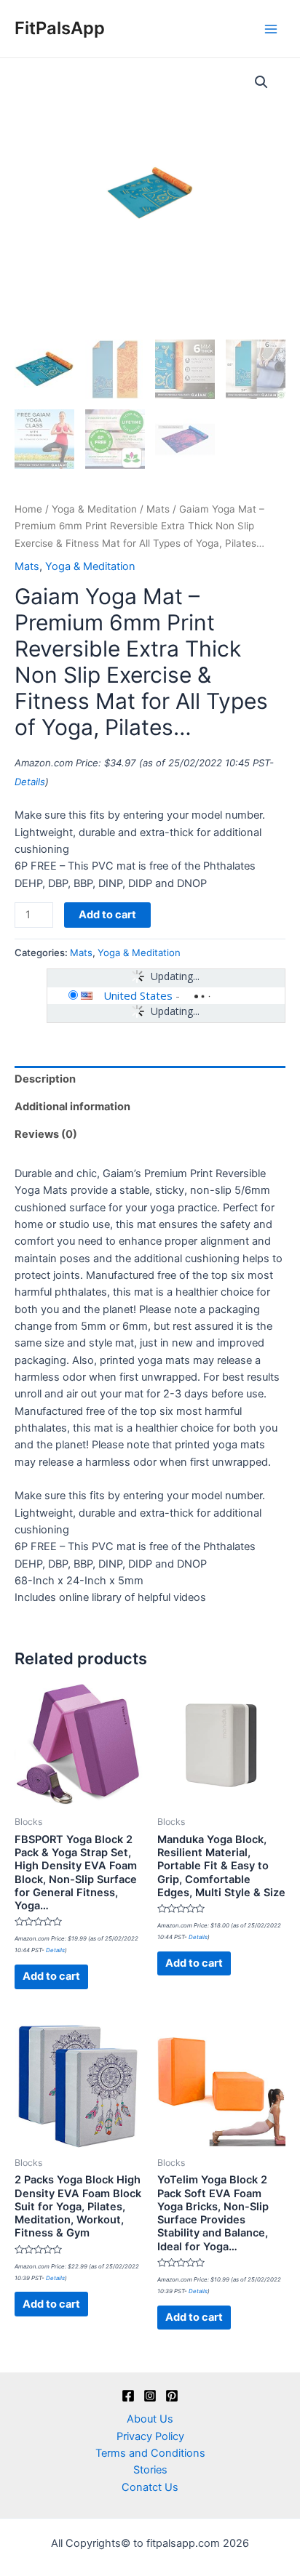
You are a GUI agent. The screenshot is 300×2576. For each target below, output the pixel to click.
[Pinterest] (172, 2396)
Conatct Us (150, 2487)
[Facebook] (128, 2396)
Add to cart (107, 915)
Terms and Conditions (150, 2453)
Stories (150, 2470)
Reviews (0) (46, 1134)
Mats (158, 509)
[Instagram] (150, 2396)
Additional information (72, 1107)
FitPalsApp (60, 28)
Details (30, 782)
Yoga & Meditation (94, 509)
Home (28, 509)
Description (45, 1079)
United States (138, 995)
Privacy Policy (150, 2436)
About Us (150, 2419)
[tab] (150, 1080)
